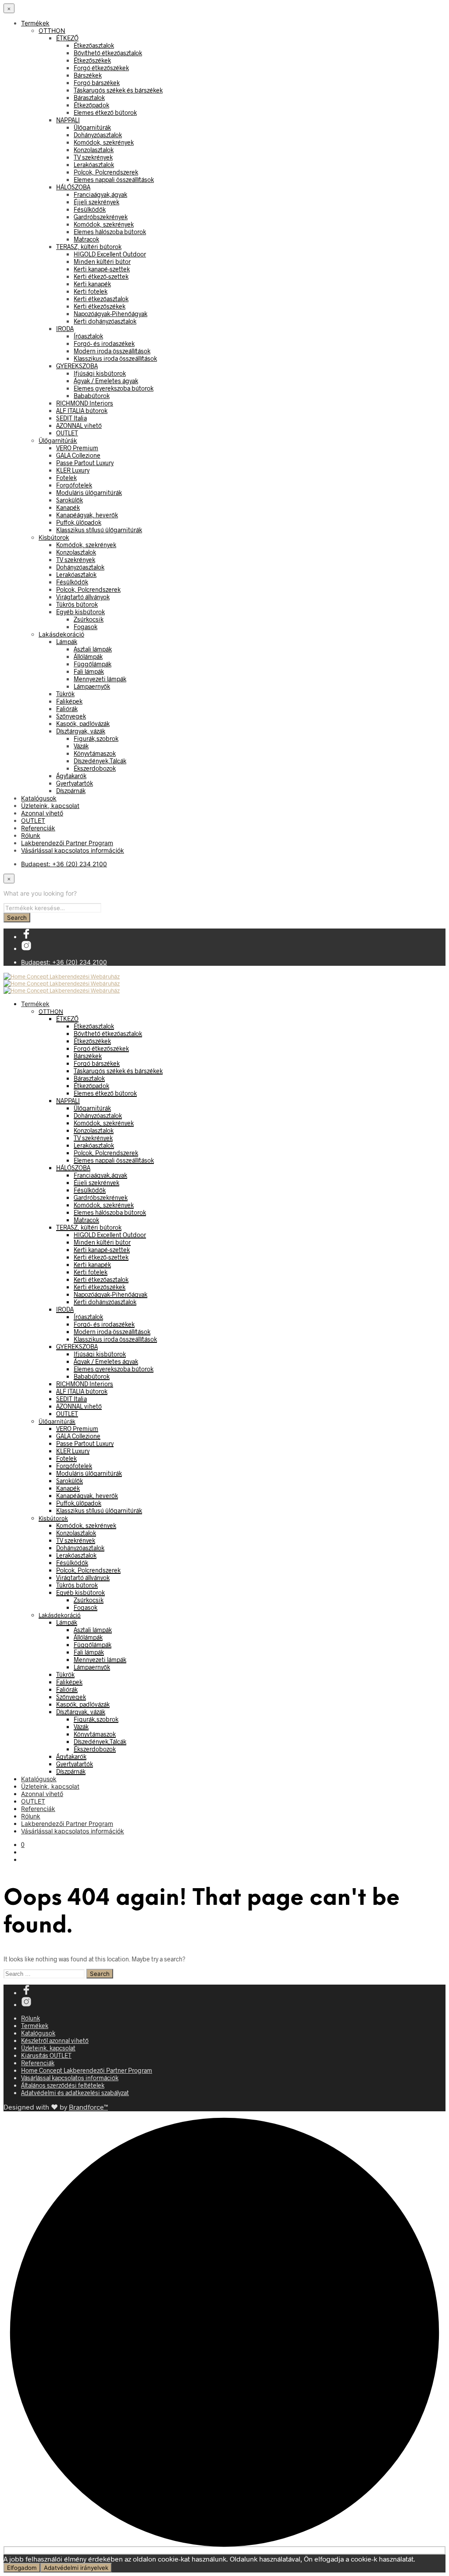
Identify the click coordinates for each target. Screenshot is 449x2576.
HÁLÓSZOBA (73, 187)
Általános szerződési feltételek (63, 2085)
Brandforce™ (88, 2107)
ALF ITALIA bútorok (82, 411)
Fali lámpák (89, 671)
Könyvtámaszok (95, 753)
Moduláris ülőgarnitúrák (89, 493)
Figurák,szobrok (96, 738)
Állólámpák (88, 656)
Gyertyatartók (75, 783)
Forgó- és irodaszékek (104, 343)
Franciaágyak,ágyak (100, 194)
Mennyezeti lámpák (100, 679)
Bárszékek (88, 75)
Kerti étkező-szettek (101, 276)
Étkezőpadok (91, 105)
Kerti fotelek (91, 291)
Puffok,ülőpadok (79, 522)
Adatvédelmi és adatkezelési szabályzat (75, 2093)
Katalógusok (39, 798)
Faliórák (67, 709)
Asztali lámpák (93, 649)
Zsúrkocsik (89, 619)
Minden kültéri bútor (102, 262)
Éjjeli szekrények (96, 202)
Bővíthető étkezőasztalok (108, 53)
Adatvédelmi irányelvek (76, 2568)
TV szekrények (93, 157)
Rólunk (31, 835)
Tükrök (65, 694)
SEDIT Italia (71, 418)
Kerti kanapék (92, 284)
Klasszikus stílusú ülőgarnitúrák (99, 530)
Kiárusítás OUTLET (46, 2055)
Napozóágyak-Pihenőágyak (110, 314)
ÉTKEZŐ (67, 38)
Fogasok (86, 627)
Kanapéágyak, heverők (87, 515)
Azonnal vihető (42, 813)
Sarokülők (69, 500)
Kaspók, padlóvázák (83, 724)
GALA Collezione (78, 455)
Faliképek (69, 701)
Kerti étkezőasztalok (101, 299)
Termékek (35, 23)
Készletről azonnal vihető (55, 2041)
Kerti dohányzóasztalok (105, 321)
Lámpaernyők (92, 686)
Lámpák (67, 642)
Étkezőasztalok (94, 45)
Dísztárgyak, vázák (81, 731)
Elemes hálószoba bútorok (110, 232)
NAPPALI (68, 120)
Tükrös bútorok (77, 604)
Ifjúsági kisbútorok (100, 373)
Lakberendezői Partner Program (67, 843)
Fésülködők (90, 209)
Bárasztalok (89, 98)
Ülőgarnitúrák (92, 127)
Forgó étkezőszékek (101, 68)
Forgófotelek (74, 485)
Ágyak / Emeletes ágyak (106, 381)
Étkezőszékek (92, 60)
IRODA (65, 329)
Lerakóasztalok (94, 165)
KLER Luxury (73, 470)
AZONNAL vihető (79, 425)
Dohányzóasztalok (98, 135)
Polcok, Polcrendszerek (106, 172)
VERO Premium (77, 448)
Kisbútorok (54, 537)
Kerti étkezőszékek (100, 306)
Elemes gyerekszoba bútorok (114, 388)
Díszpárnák (71, 791)
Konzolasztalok (94, 150)
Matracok (86, 239)
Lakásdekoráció (61, 634)
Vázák (81, 746)
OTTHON (52, 30)
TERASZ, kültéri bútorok (89, 247)
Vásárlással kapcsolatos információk (73, 850)
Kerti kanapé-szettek (102, 269)
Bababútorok (92, 396)
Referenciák (38, 828)
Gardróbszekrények (101, 217)
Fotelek (66, 478)
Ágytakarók (71, 776)
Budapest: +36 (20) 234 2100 (64, 864)
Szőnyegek (71, 716)
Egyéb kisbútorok (80, 612)
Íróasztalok (88, 336)
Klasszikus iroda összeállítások (115, 358)
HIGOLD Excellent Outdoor (110, 254)
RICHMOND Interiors (85, 403)
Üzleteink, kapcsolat (50, 806)
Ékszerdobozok (95, 768)
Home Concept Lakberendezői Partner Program (87, 2070)
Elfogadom (22, 2568)
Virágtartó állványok (83, 597)
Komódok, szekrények (104, 142)
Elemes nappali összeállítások (114, 180)
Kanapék (68, 507)
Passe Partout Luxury (85, 463)
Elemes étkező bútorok (105, 112)
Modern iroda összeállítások (112, 351)
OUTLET (67, 433)
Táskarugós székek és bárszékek (118, 90)
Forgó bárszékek (97, 83)
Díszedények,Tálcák (100, 761)
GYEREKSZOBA (77, 366)
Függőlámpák (93, 664)
